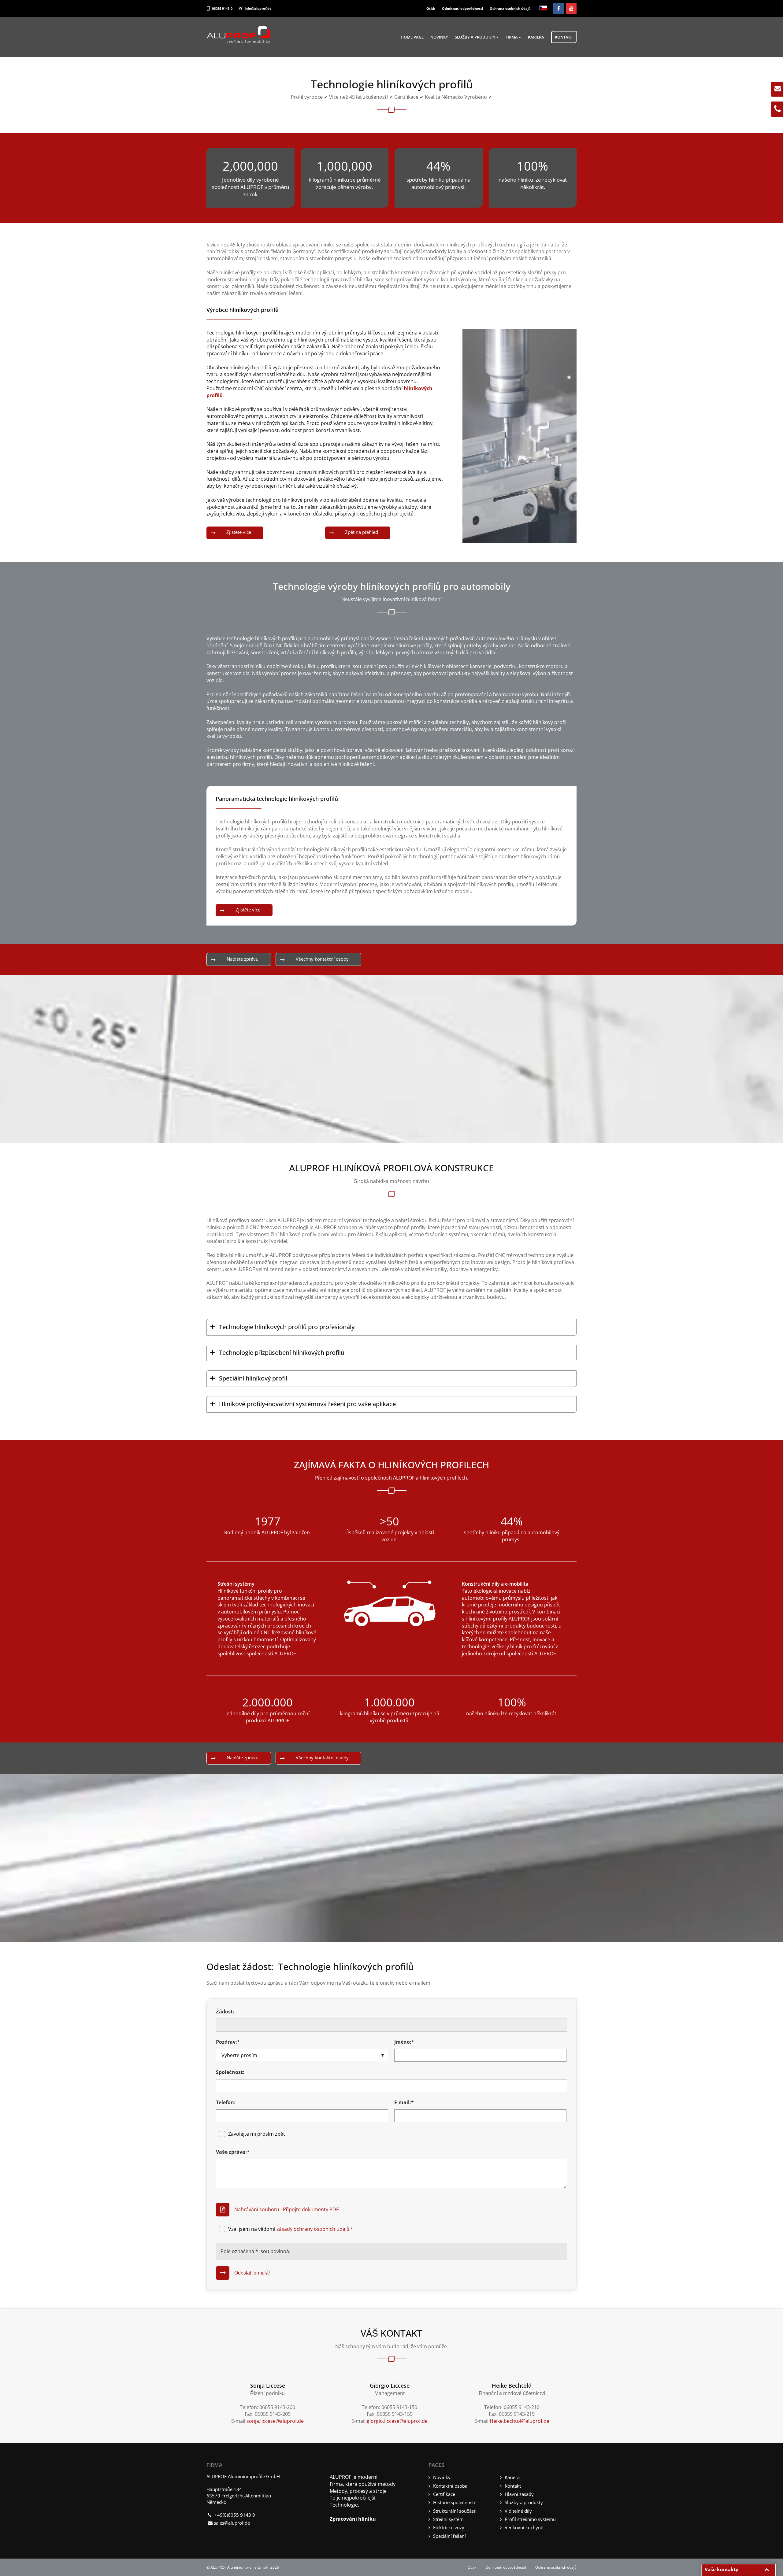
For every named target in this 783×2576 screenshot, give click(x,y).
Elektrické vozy (449, 2527)
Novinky (439, 37)
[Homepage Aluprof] (239, 42)
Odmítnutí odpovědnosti (462, 8)
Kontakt (564, 37)
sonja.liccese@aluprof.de (275, 2421)
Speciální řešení (449, 2536)
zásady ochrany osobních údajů (313, 2229)
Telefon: (226, 2102)
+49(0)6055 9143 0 (235, 2515)
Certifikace (444, 2494)
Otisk (431, 8)
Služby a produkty (475, 37)
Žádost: (225, 2012)
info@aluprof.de (258, 8)
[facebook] (559, 8)
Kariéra (536, 37)
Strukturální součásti (455, 2511)
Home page (412, 37)
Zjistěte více (239, 532)
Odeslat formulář (252, 2273)
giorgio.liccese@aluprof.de (397, 2421)
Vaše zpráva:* (233, 2152)
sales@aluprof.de (232, 2523)
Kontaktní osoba (450, 2486)
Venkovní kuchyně (524, 2527)
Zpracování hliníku (353, 2519)
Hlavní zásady (519, 2494)
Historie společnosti (454, 2502)
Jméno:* (404, 2042)
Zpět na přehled (362, 532)
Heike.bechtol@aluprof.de (520, 2421)
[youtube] (571, 8)
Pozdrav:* (228, 2042)
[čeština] (543, 8)
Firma (512, 37)
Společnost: (230, 2072)
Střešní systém (448, 2519)
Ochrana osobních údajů (510, 8)
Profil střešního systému (530, 2519)
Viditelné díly (518, 2511)
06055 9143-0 (222, 8)
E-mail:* (404, 2102)
